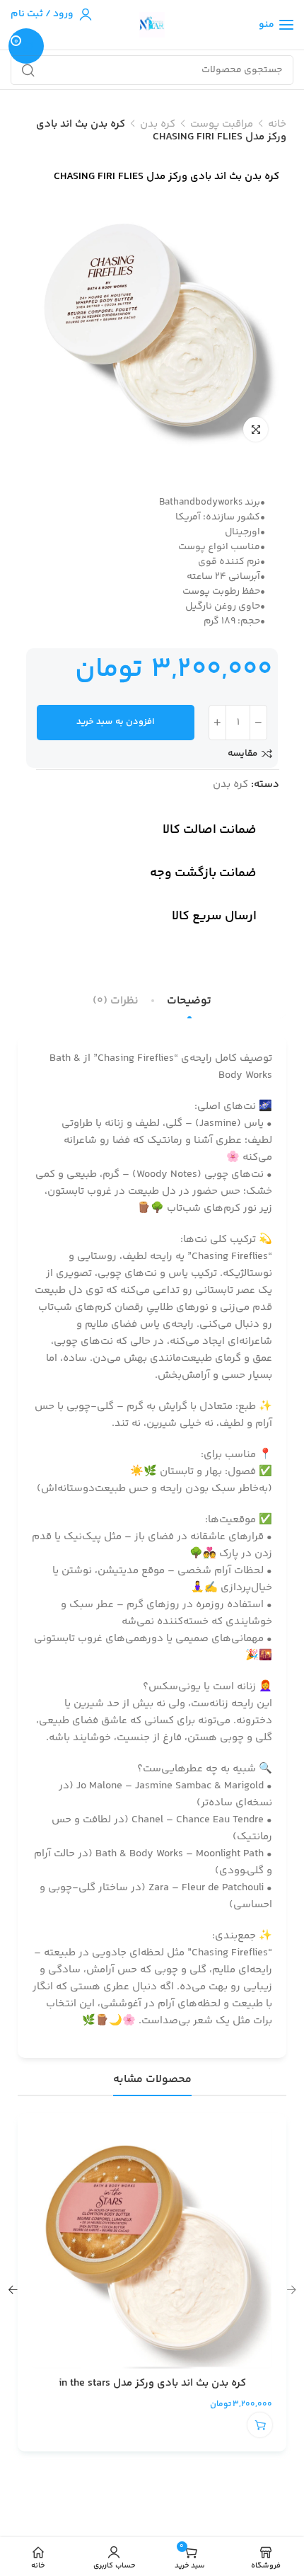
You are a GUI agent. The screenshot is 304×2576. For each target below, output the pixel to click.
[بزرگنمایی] (256, 429)
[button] (260, 2425)
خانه (277, 124)
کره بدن (158, 124)
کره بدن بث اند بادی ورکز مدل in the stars (152, 2383)
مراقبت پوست (222, 124)
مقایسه (242, 754)
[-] (258, 723)
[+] (217, 723)
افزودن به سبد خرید (116, 722)
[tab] (189, 1001)
